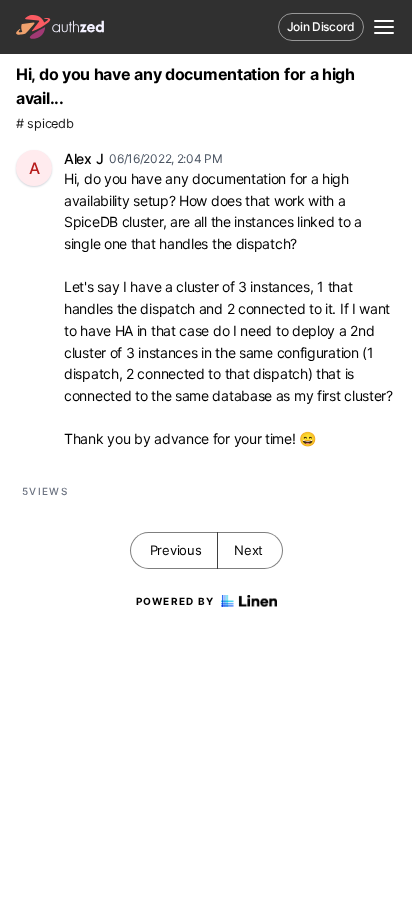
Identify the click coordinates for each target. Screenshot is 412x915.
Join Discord (321, 26)
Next (248, 550)
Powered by (175, 601)
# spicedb (44, 123)
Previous (176, 550)
